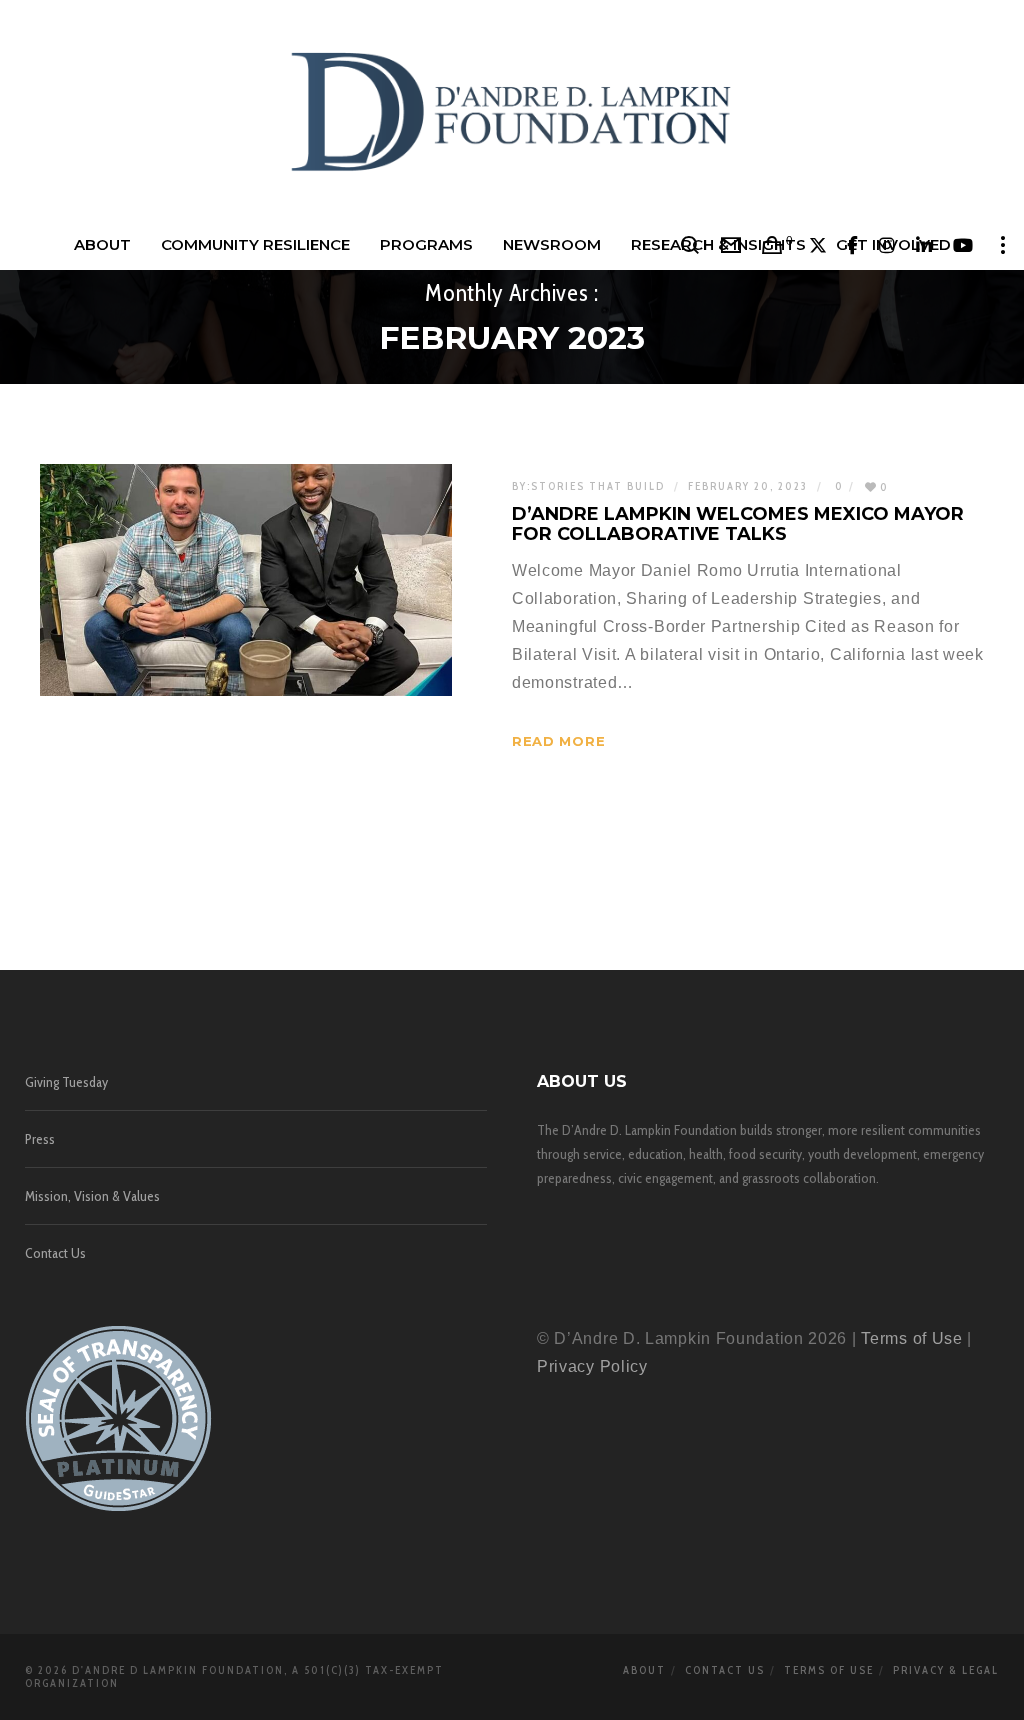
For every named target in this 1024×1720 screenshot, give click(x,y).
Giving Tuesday (66, 1082)
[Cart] (772, 245)
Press (40, 1139)
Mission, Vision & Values (92, 1196)
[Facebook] (853, 245)
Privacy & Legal (946, 1670)
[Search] (690, 245)
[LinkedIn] (924, 245)
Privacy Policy (592, 1366)
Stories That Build (598, 486)
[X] (818, 245)
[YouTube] (963, 245)
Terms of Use (911, 1338)
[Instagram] (887, 245)
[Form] (731, 245)
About (644, 1670)
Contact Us (55, 1253)
